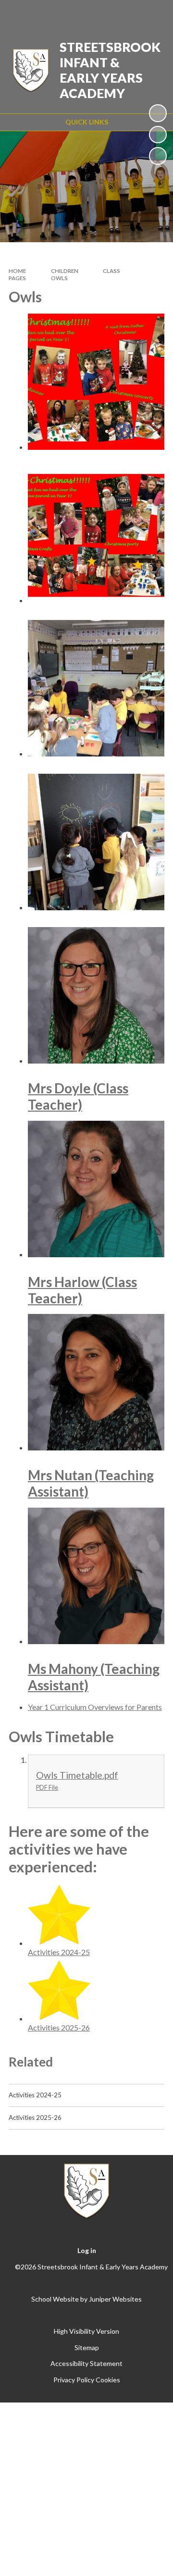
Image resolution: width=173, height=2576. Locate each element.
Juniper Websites (115, 2299)
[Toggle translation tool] (104, 13)
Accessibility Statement (86, 2363)
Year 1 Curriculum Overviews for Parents (95, 1707)
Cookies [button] (108, 2380)
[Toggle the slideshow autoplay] (158, 113)
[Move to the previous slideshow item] (158, 135)
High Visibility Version (86, 2331)
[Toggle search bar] (128, 13)
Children (65, 271)
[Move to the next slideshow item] (158, 156)
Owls (59, 278)
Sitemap (87, 2347)
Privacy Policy (74, 2380)
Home (17, 271)
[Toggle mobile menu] (153, 13)
